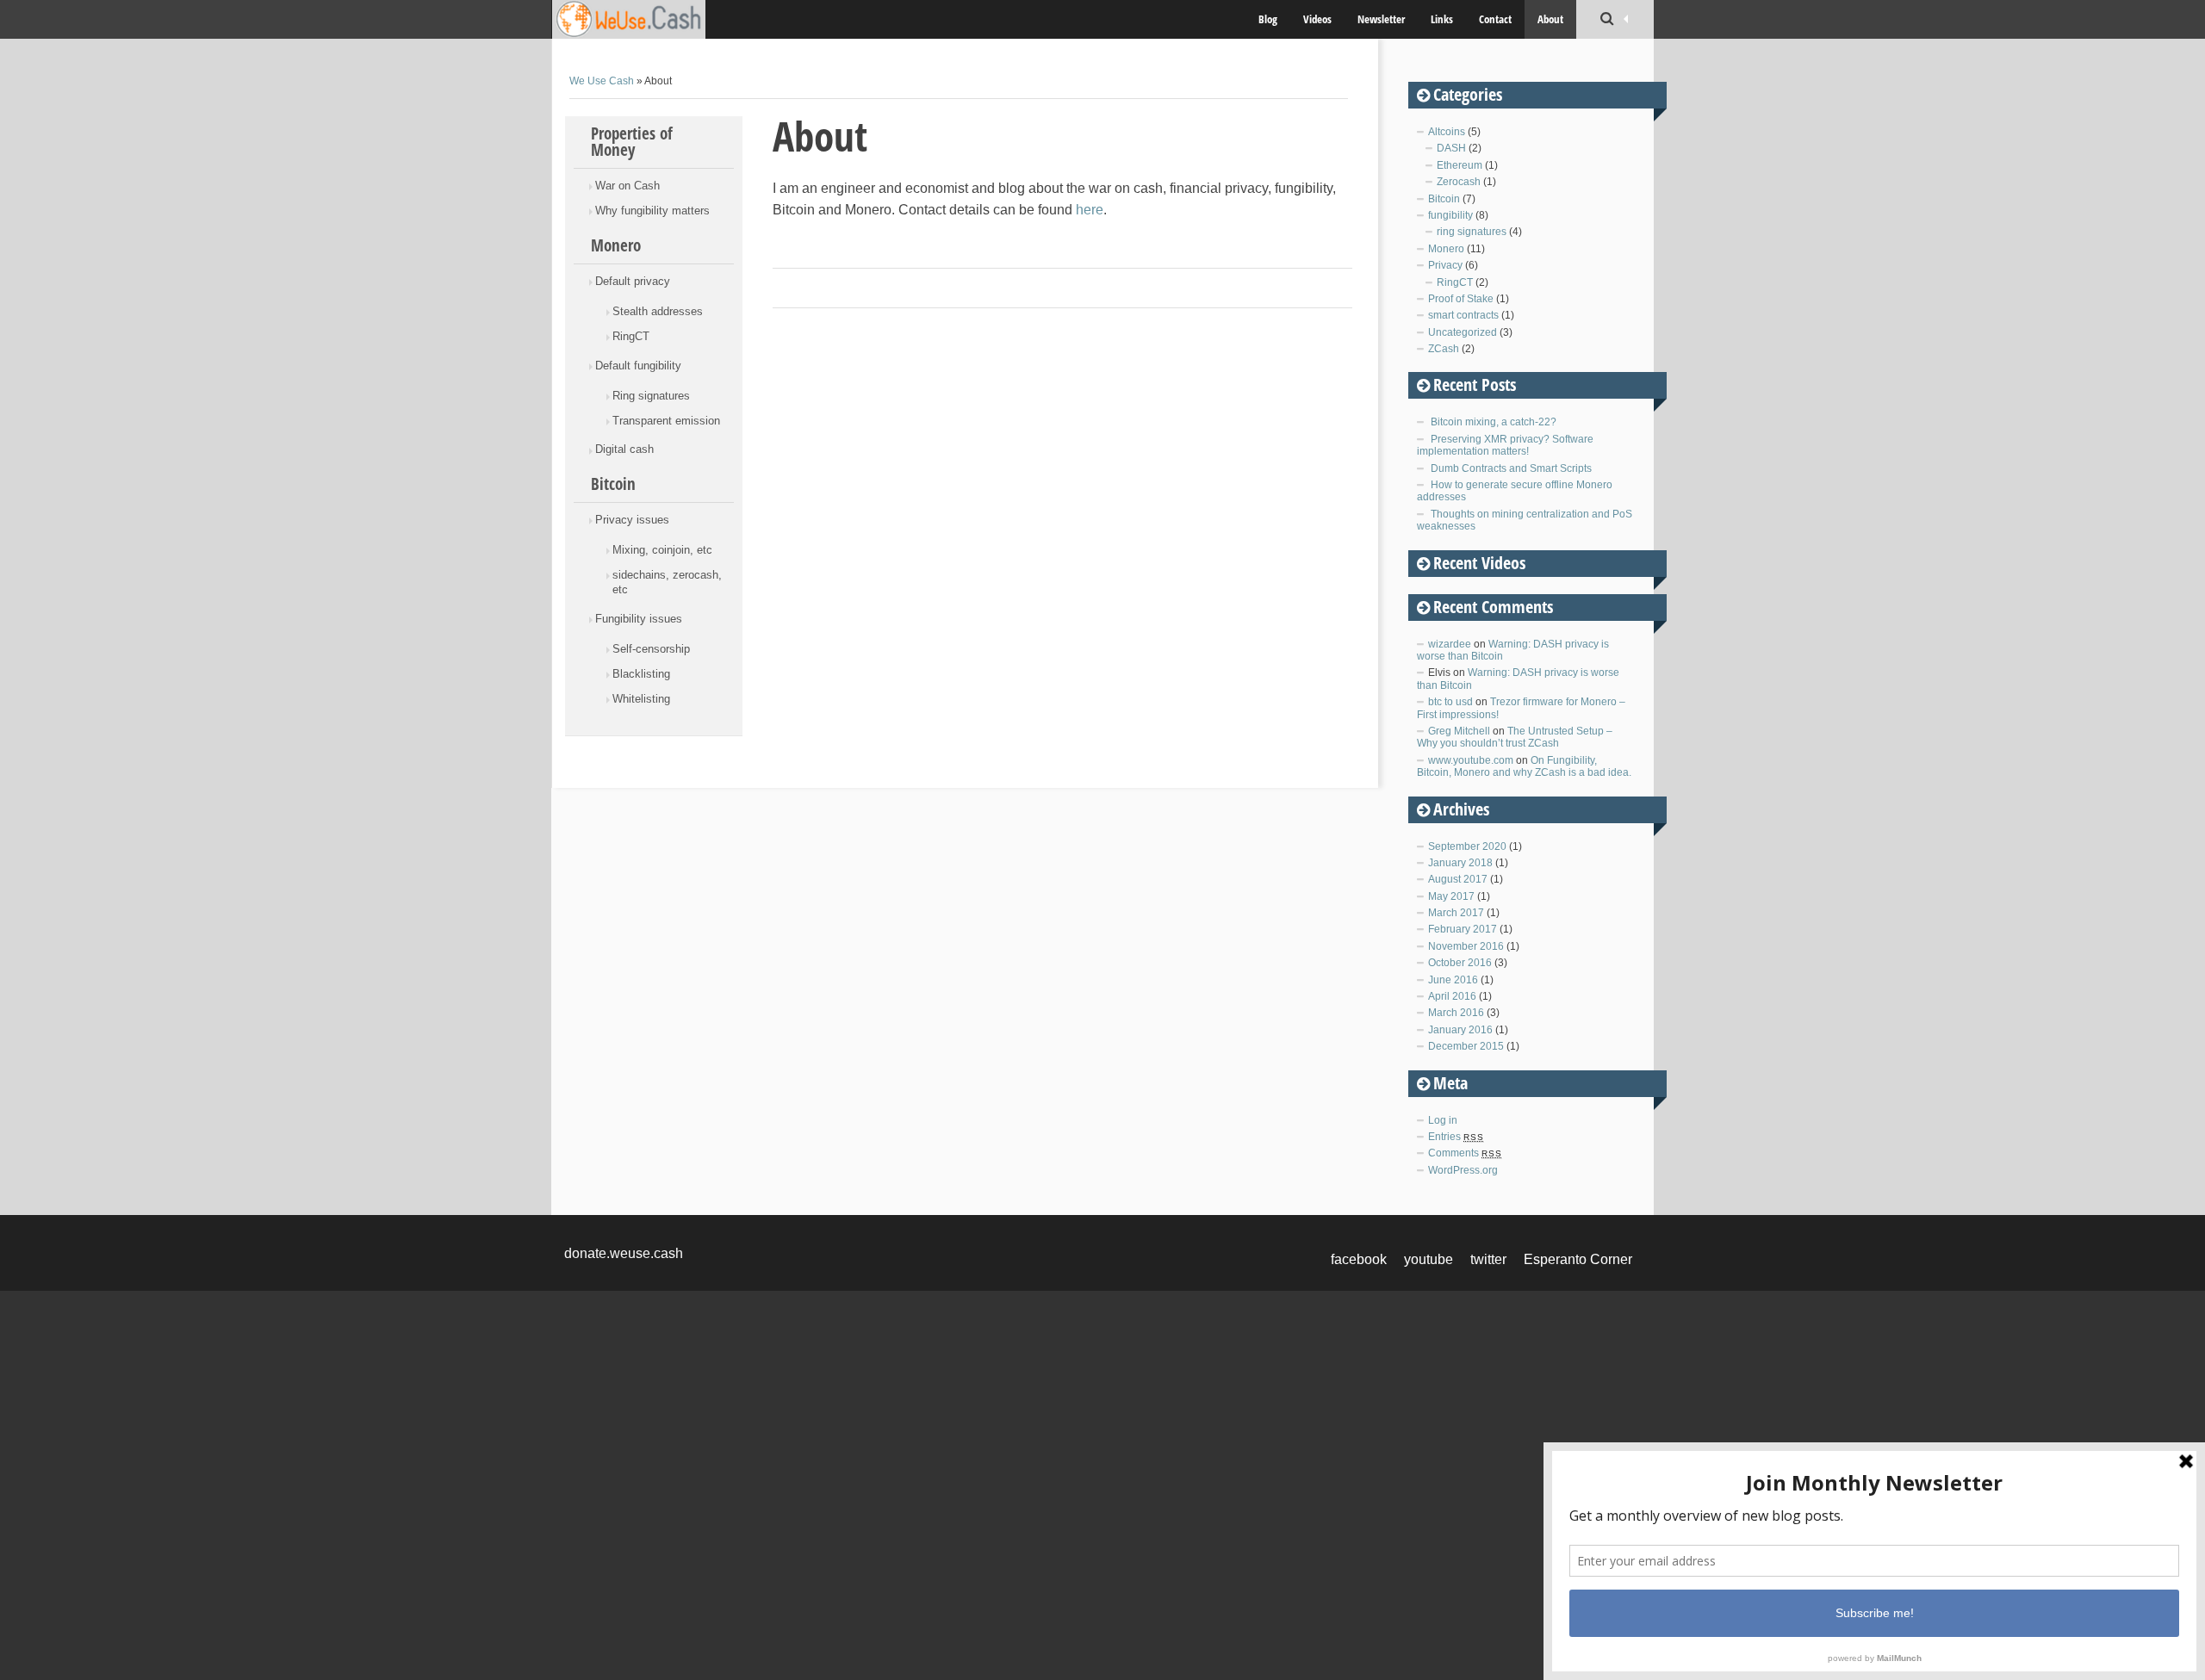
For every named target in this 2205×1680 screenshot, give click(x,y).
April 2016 (1452, 996)
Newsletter (1381, 19)
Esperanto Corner (1578, 1259)
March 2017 (1456, 913)
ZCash (1444, 349)
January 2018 (1460, 863)
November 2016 (1466, 946)
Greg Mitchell (1459, 731)
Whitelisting (641, 699)
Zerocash (1459, 182)
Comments (1465, 1153)
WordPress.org (1463, 1170)
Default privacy (633, 281)
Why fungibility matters (652, 211)
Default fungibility (638, 366)
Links (1442, 19)
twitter (1488, 1259)
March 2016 (1456, 1013)
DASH (1451, 148)
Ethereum (1460, 165)
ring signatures (1472, 232)
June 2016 (1453, 980)
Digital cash (624, 449)
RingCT (631, 336)
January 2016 (1460, 1030)
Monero (616, 245)
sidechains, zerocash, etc (667, 582)
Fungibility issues (639, 619)
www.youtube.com (1471, 760)
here (1090, 210)
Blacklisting (641, 674)
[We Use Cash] (650, 19)
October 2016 (1460, 963)
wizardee (1450, 644)
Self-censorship (651, 649)
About (1550, 19)
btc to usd (1450, 702)
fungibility (1450, 215)
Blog (1268, 19)
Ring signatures (651, 396)
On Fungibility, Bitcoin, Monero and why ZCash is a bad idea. (1524, 766)
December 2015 (1466, 1046)
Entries (1456, 1137)
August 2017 (1458, 879)
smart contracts (1463, 315)
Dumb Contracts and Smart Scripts (1511, 468)
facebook (1359, 1259)
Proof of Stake (1461, 299)
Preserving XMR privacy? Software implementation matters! (1505, 445)
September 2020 (1467, 846)
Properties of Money (632, 142)
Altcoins (1447, 132)
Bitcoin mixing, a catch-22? (1494, 422)
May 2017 (1451, 896)
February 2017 (1463, 929)
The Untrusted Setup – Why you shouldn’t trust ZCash (1515, 737)
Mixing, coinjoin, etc (662, 550)
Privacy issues (632, 520)
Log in (1443, 1120)
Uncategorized (1463, 332)
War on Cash (627, 186)
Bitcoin (613, 484)
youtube (1429, 1259)
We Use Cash (602, 81)
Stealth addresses (658, 311)
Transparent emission (666, 421)
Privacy (1445, 265)
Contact (1495, 19)
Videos (1317, 19)
